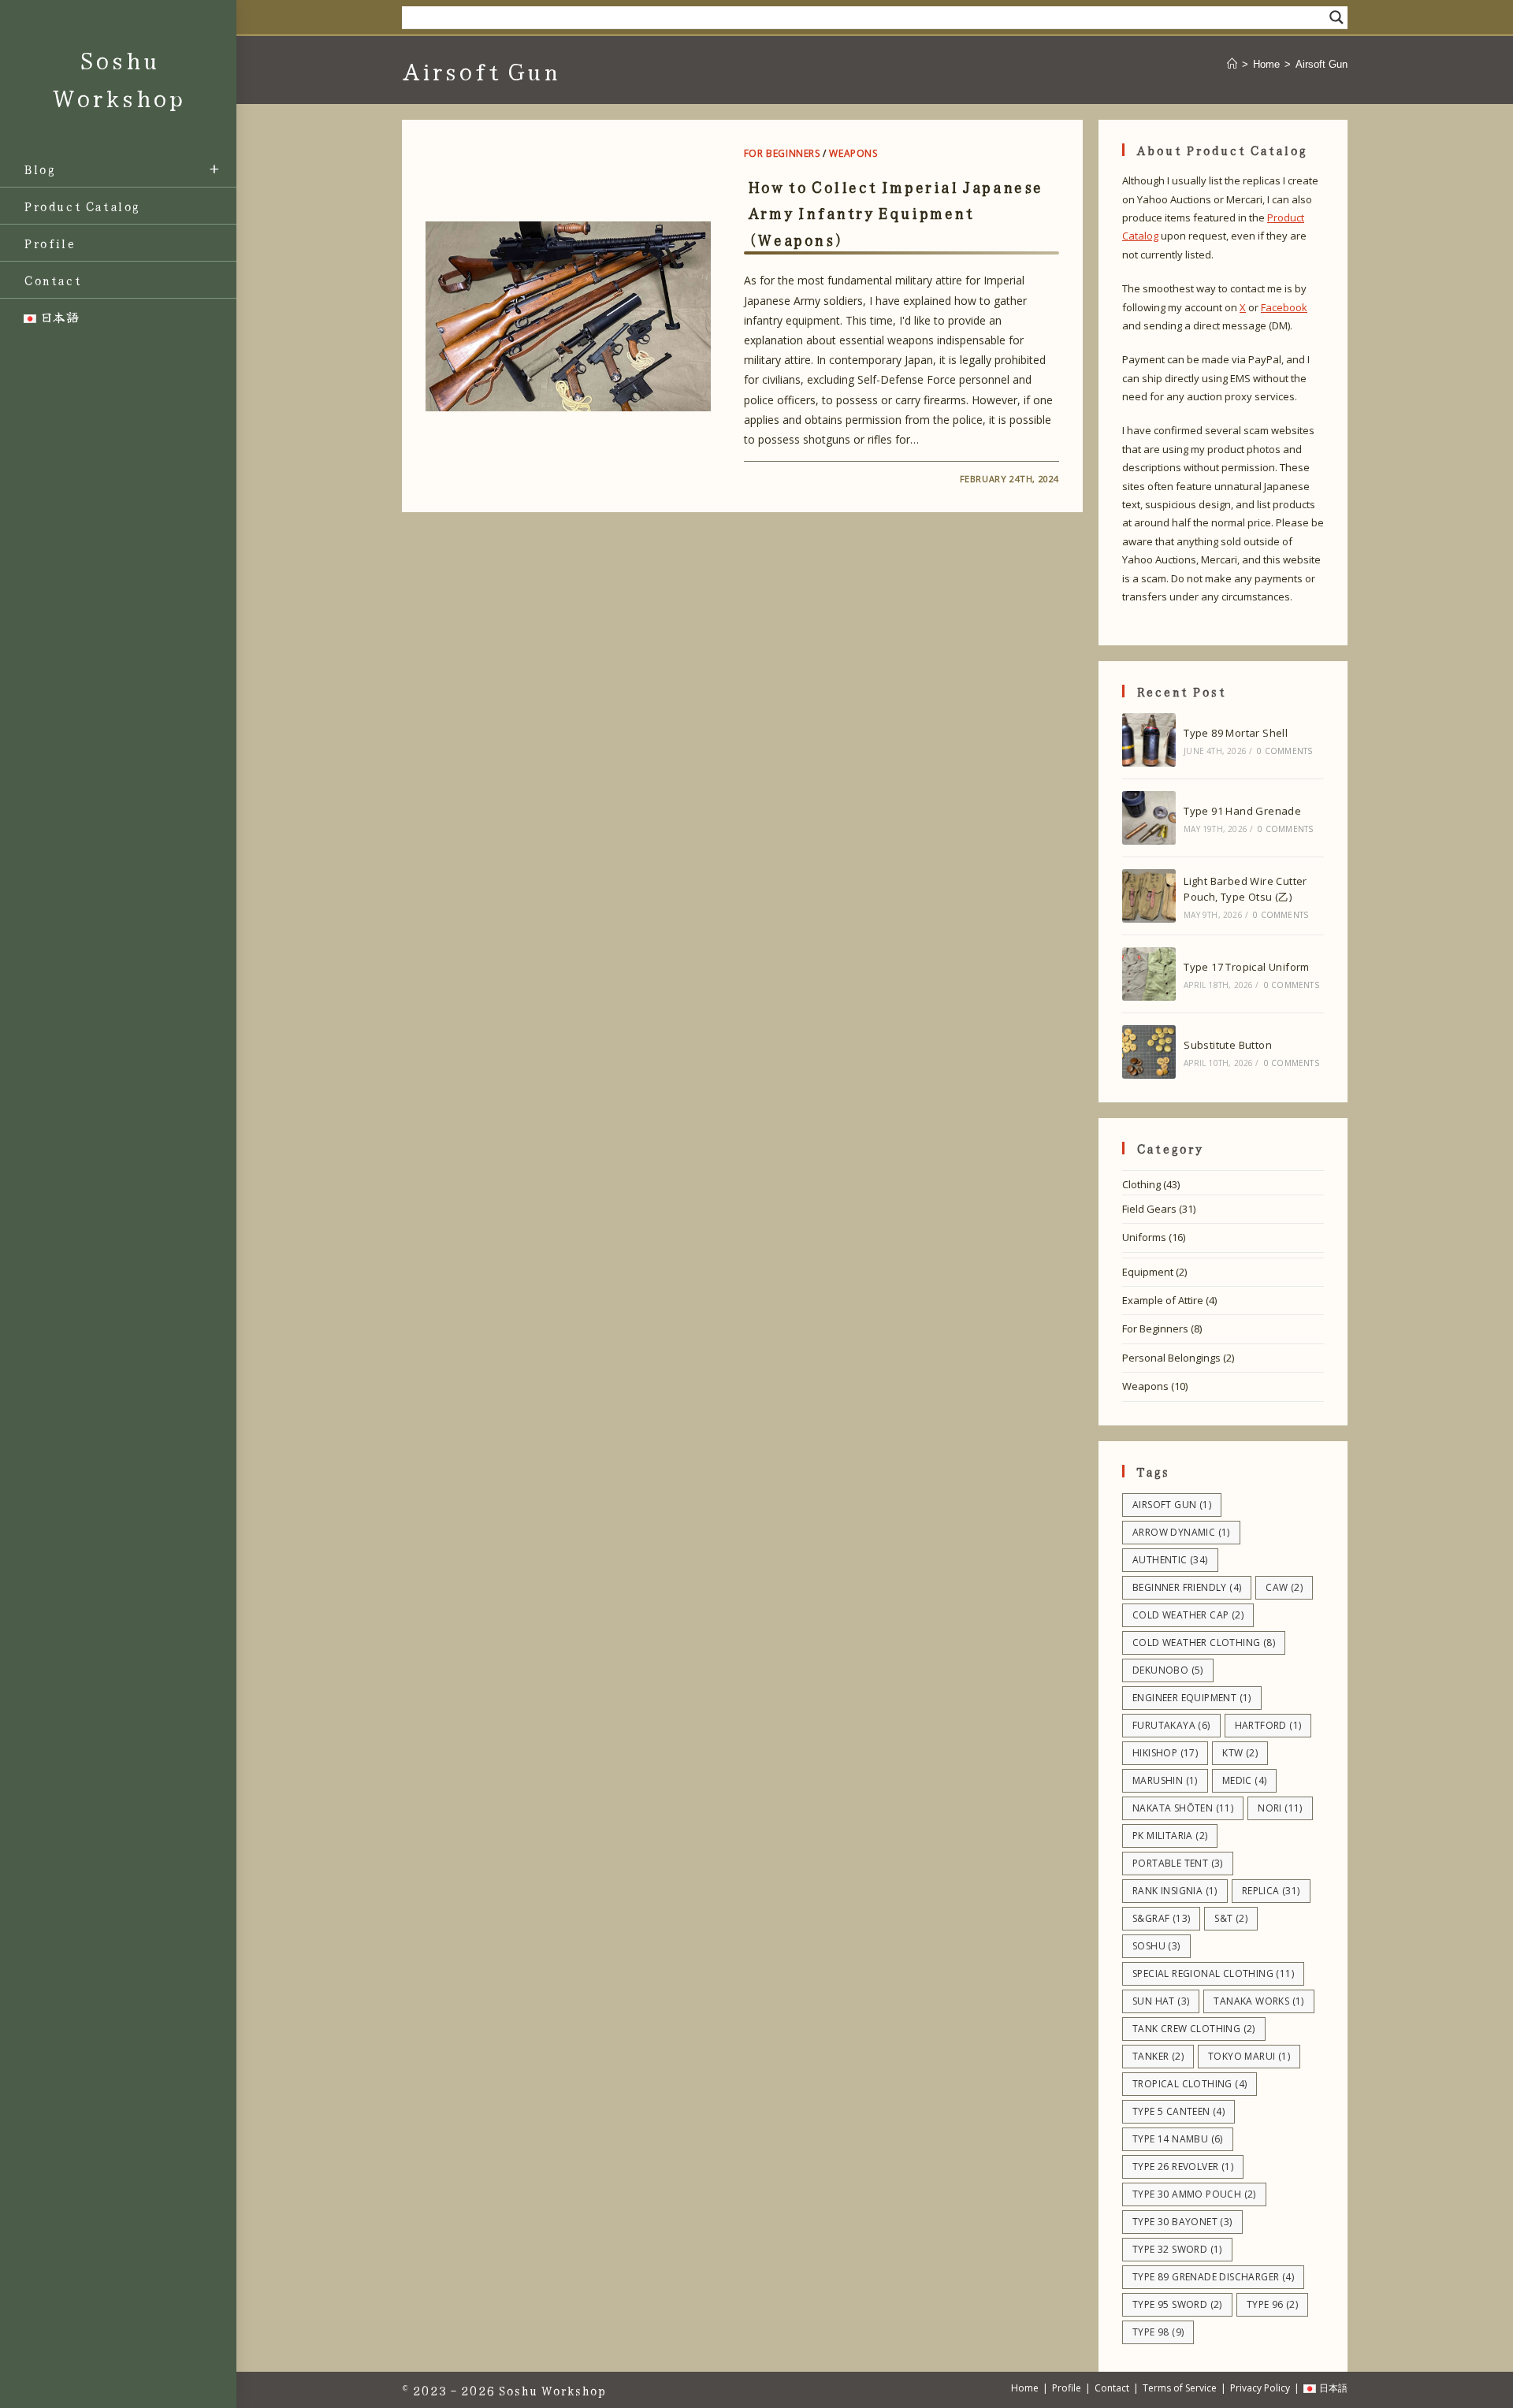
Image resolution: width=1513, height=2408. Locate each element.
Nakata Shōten (1183, 1808)
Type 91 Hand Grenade (1242, 811)
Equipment (1148, 1272)
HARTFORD (1268, 1725)
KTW (1240, 1753)
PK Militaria (1170, 1836)
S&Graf (1161, 1918)
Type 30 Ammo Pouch (1194, 2194)
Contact (1112, 2388)
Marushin (1165, 1780)
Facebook (1284, 307)
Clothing (1141, 1184)
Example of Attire (1163, 1300)
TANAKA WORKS (1258, 2001)
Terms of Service (1180, 2388)
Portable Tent (1178, 1863)
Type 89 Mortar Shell (1236, 733)
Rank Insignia (1175, 1891)
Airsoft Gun (1322, 64)
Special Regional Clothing (1213, 1973)
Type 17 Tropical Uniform (1247, 967)
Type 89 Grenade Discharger (1213, 2277)
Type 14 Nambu (1178, 2139)
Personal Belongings (1171, 1358)
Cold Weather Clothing (1204, 1642)
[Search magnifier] (1336, 17)
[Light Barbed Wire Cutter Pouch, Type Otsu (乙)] (1149, 896)
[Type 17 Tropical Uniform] (1149, 974)
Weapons (853, 153)
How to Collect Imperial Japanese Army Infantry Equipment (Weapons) (895, 213)
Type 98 (1158, 2332)
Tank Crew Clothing (1194, 2029)
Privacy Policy (1260, 2388)
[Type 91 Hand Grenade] (1149, 818)
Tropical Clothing (1190, 2084)
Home (1025, 2388)
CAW (1284, 1587)
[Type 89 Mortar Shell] (1149, 740)
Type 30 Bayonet (1182, 2222)
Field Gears (1149, 1209)
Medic (1245, 1780)
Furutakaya (1171, 1725)
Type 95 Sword (1177, 2304)
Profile (1067, 2388)
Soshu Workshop (552, 2390)
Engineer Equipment (1192, 1698)
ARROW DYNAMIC (1181, 1532)
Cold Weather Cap (1188, 1615)
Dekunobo (1168, 1670)
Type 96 (1272, 2304)
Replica (1271, 1891)
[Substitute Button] (1149, 1052)
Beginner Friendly (1187, 1587)
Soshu (1156, 1946)
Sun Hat (1161, 2001)
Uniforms (1144, 1237)
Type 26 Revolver (1183, 2166)
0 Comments (1284, 751)
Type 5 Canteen (1178, 2111)
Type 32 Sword (1177, 2249)
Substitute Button (1228, 1045)
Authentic (1170, 1560)
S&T (1231, 1918)
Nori (1280, 1808)
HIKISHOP (1165, 1753)
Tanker (1158, 2056)
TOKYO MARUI (1249, 2056)
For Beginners (782, 153)
